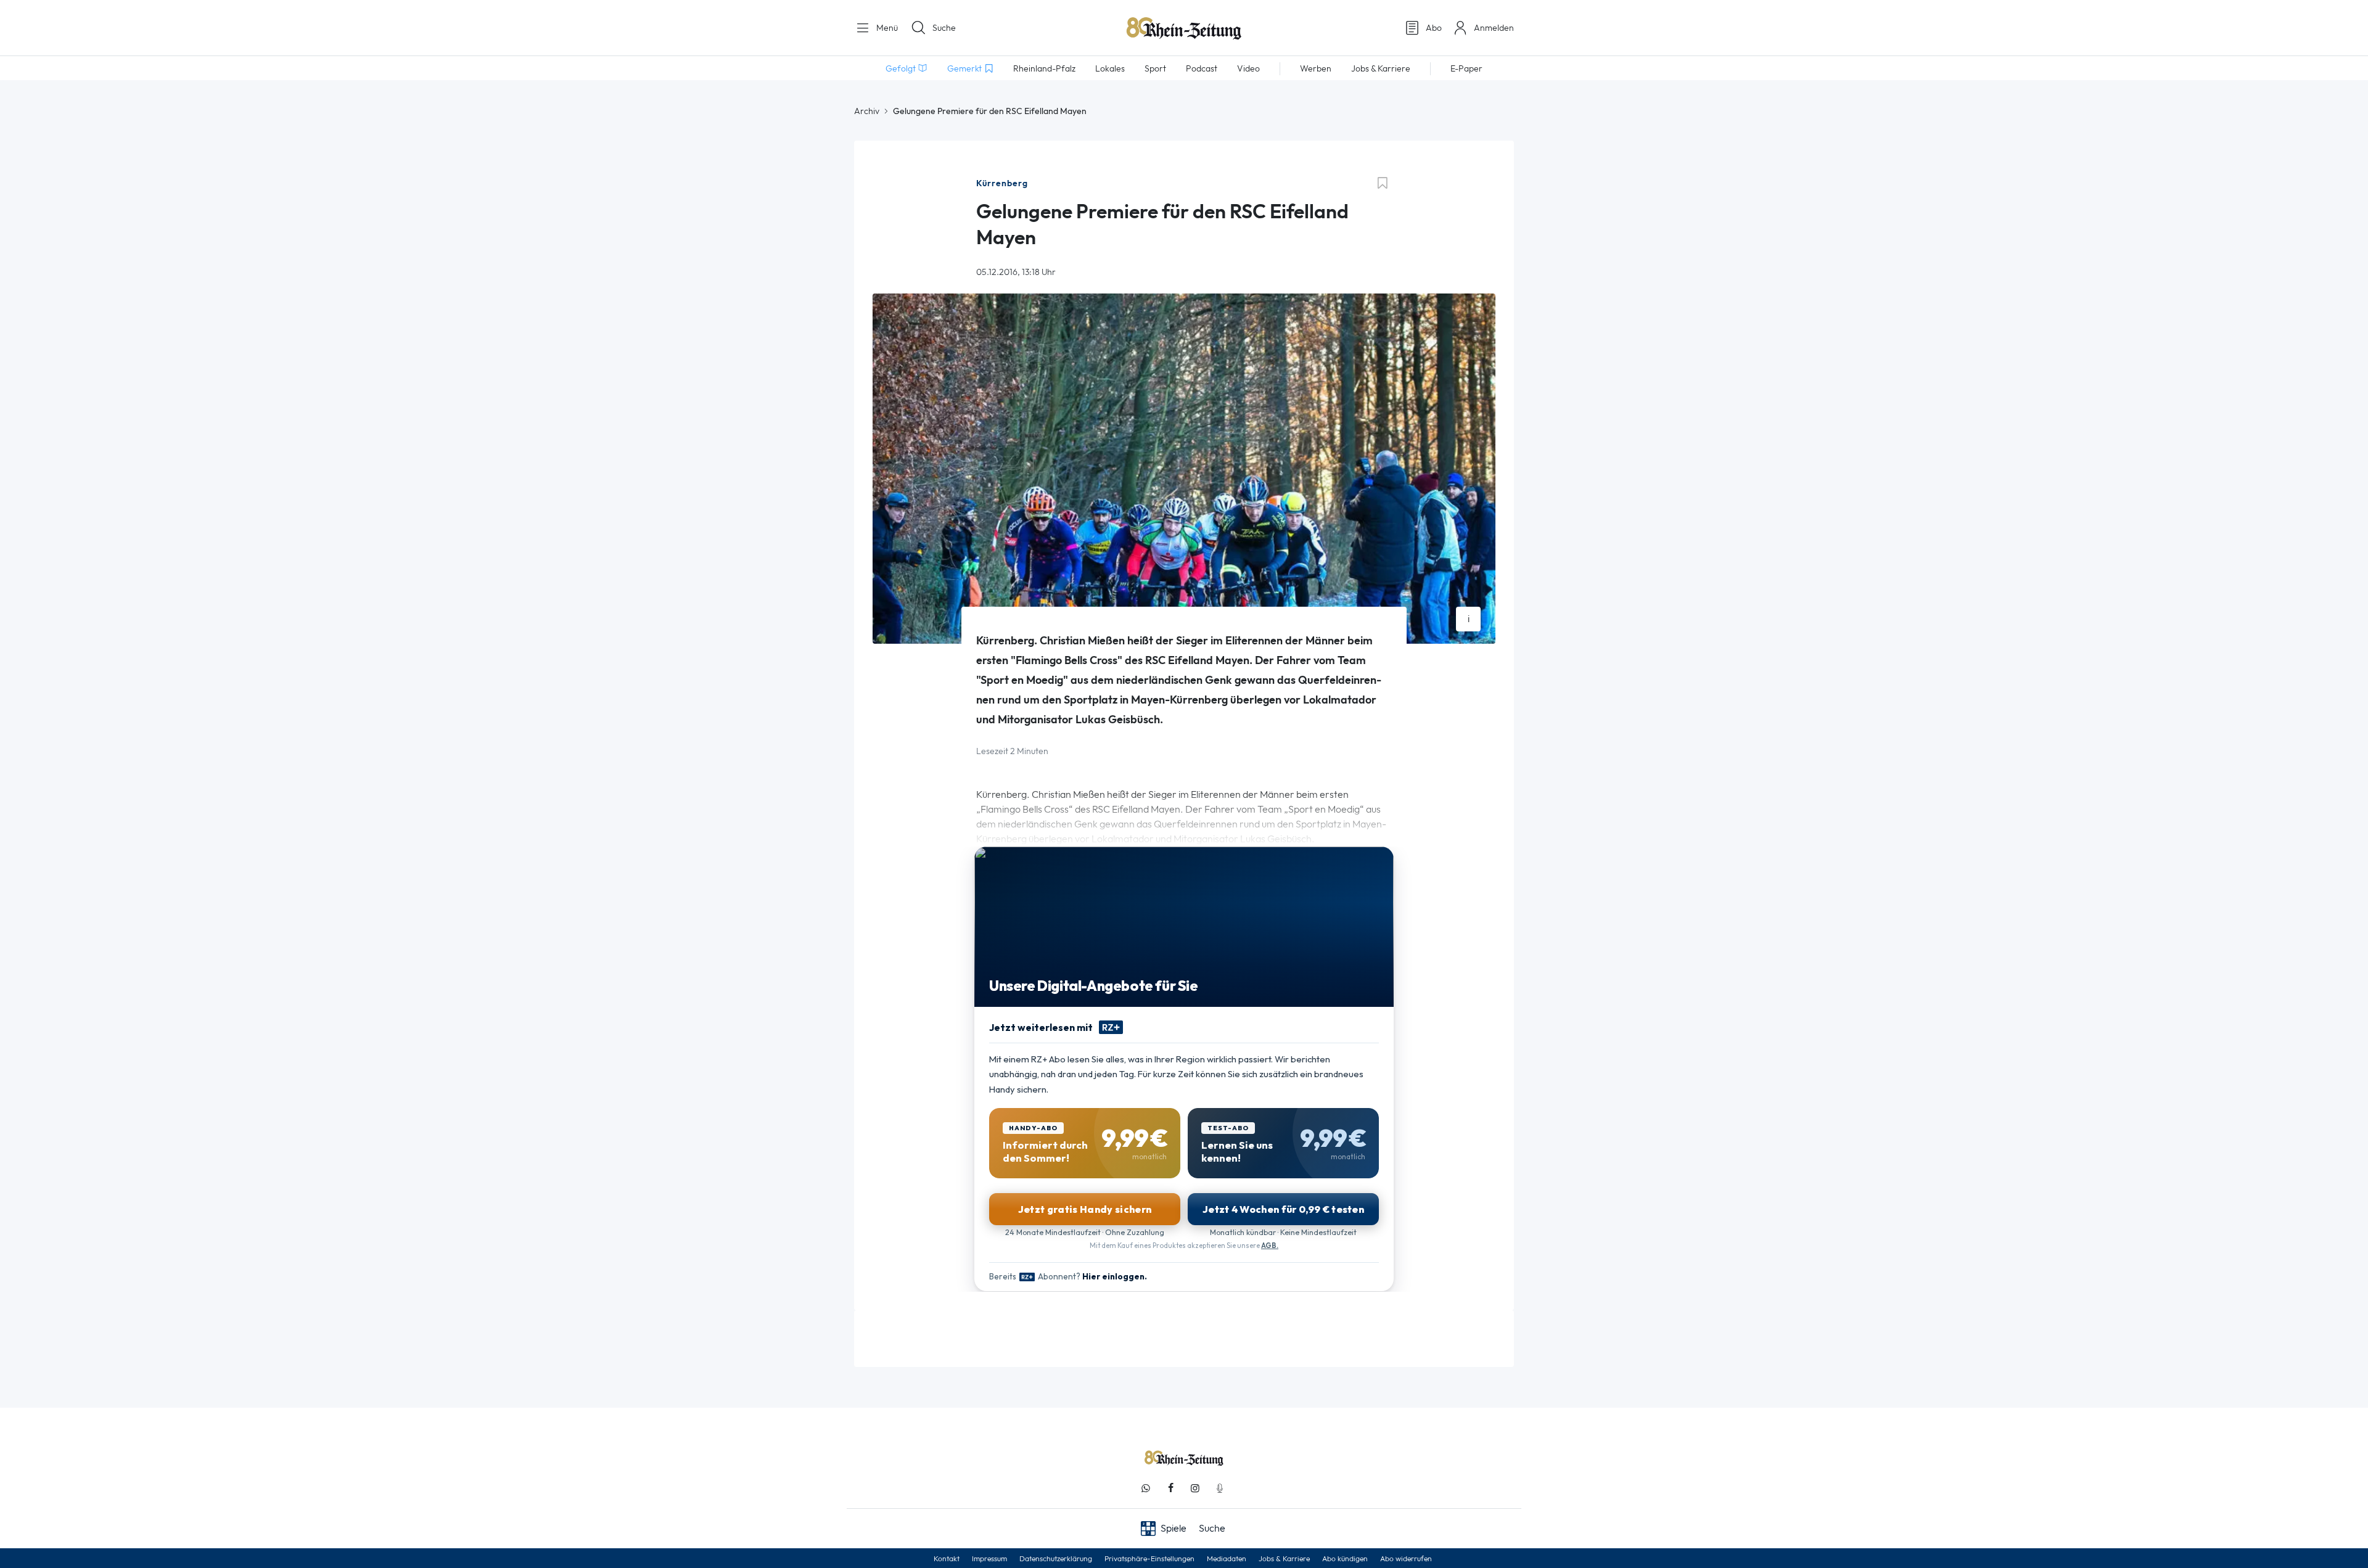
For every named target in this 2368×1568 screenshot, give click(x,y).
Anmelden (1494, 28)
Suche (944, 28)
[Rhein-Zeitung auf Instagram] (1195, 1488)
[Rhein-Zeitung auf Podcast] (1220, 1488)
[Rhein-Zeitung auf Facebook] (1170, 1488)
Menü (886, 28)
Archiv (867, 111)
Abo (1434, 28)
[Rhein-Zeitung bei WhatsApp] (1146, 1488)
